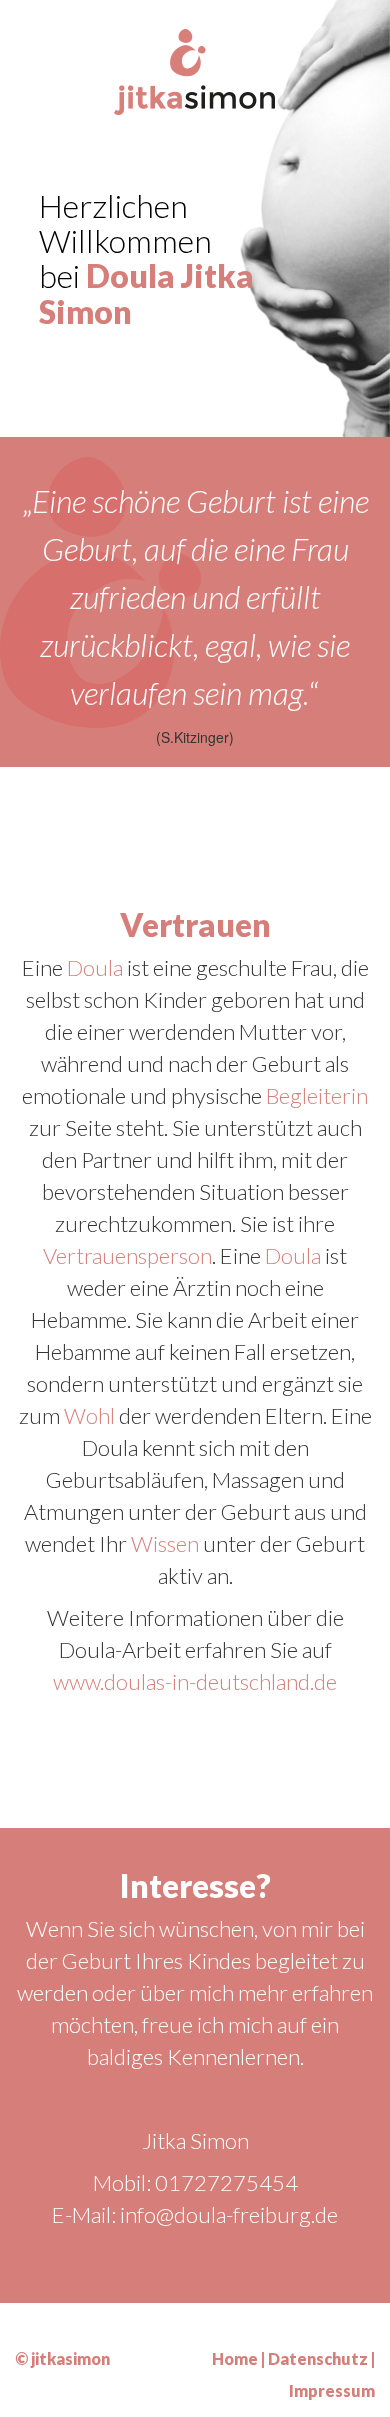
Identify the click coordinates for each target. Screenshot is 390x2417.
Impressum (332, 2390)
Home (235, 2358)
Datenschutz (318, 2358)
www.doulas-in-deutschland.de (195, 1681)
